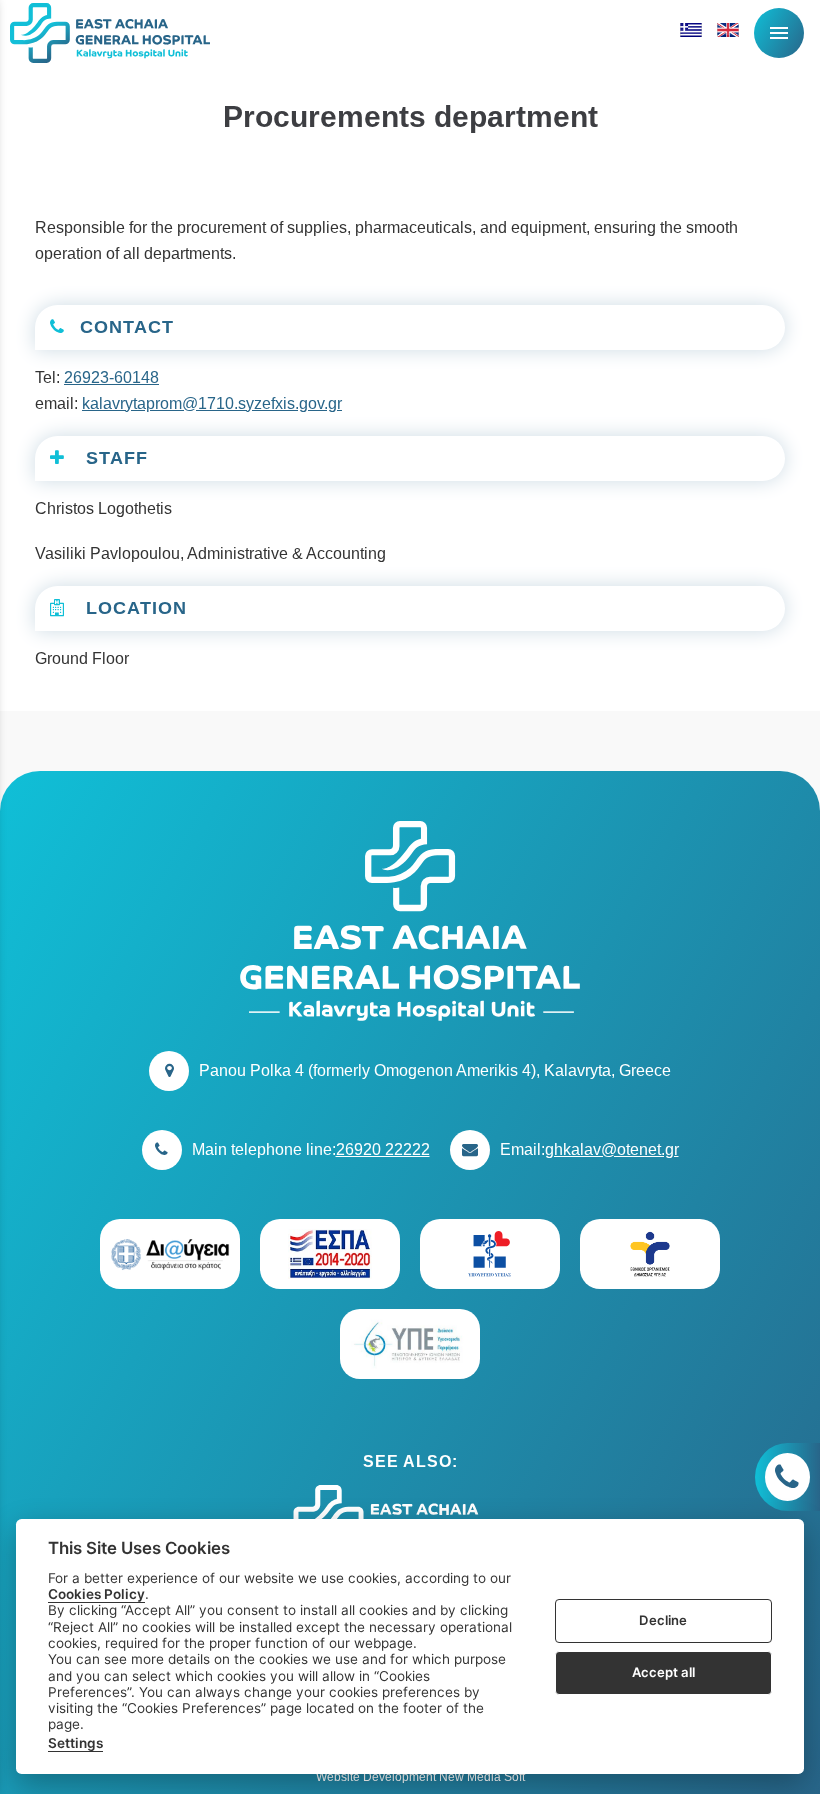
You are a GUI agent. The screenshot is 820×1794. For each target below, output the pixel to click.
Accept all (663, 1672)
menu (779, 33)
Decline (663, 1620)
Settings (75, 1743)
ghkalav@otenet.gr (612, 1149)
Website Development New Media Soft (420, 1777)
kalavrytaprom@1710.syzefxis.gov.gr (212, 403)
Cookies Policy (96, 1594)
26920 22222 (383, 1149)
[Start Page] (110, 32)
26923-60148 (111, 377)
